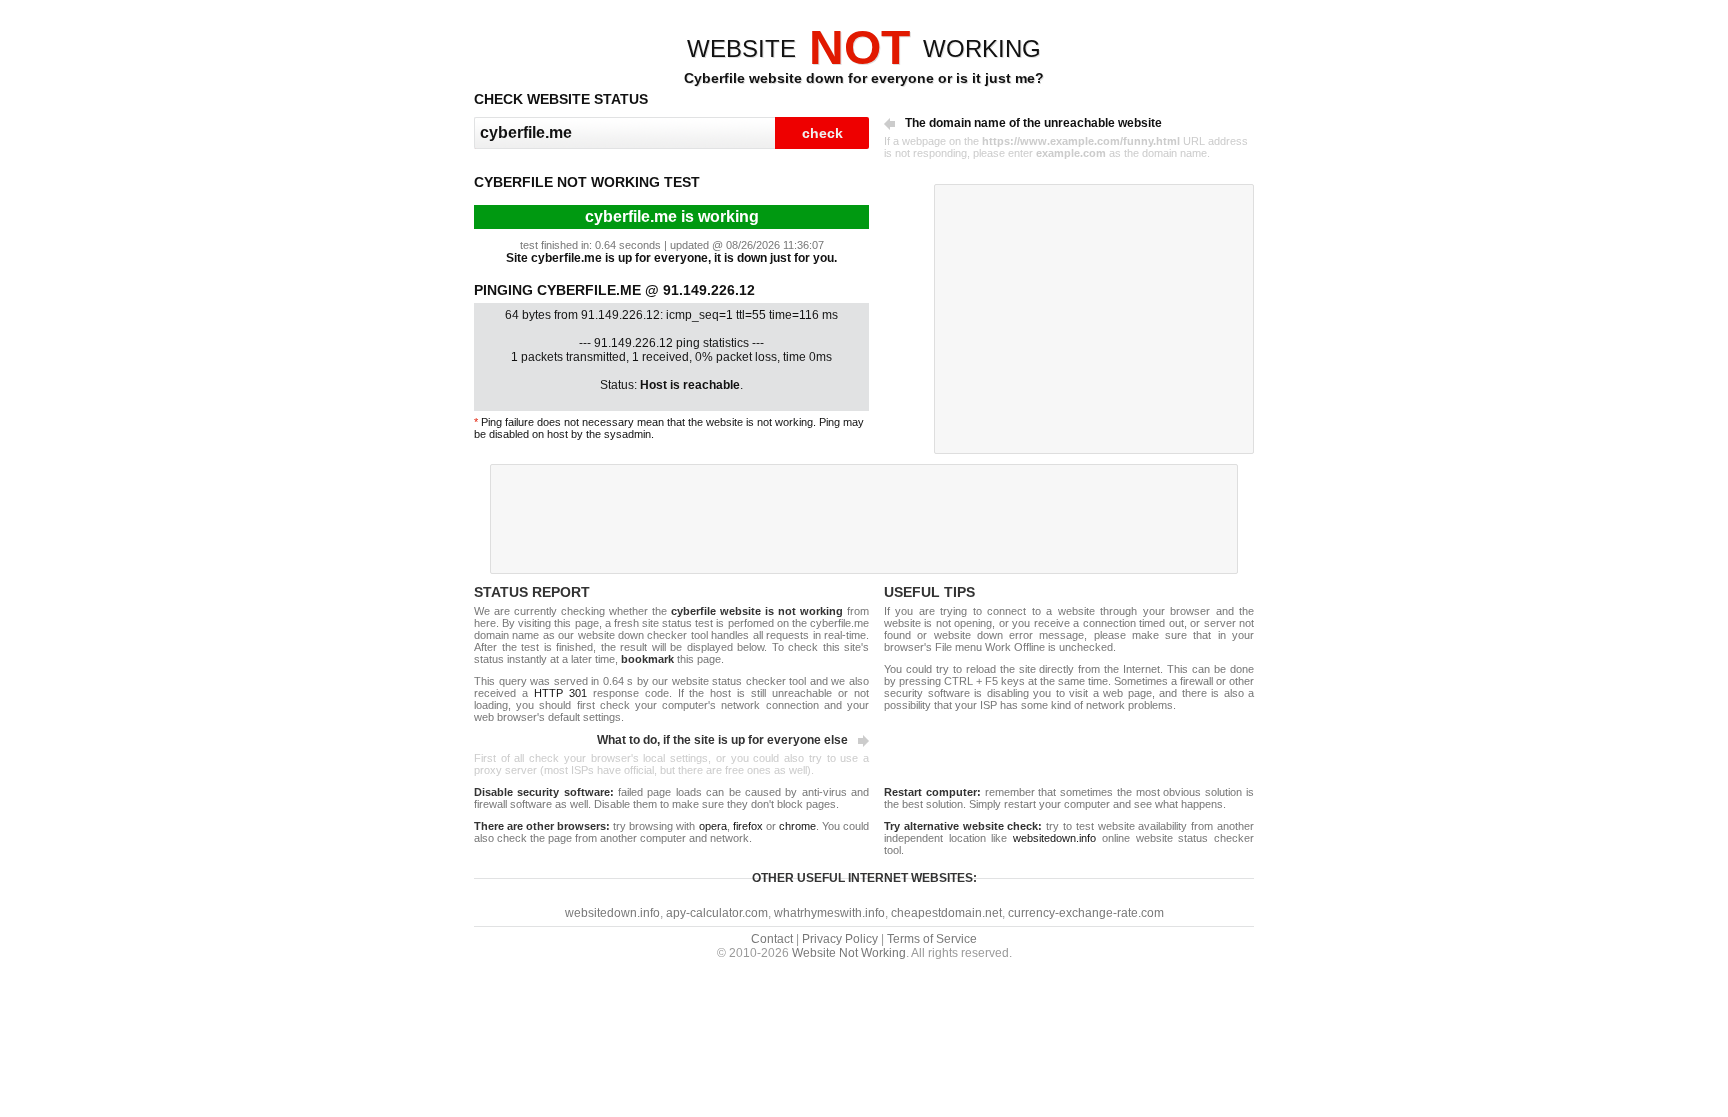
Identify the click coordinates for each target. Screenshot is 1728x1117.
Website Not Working (849, 953)
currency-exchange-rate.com (1086, 913)
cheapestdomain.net (946, 913)
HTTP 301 (560, 693)
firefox (748, 826)
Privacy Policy (840, 939)
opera (713, 826)
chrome (797, 826)
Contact (772, 939)
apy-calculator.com (717, 913)
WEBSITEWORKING (864, 48)
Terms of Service (932, 939)
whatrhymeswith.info (829, 913)
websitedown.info (1054, 838)
